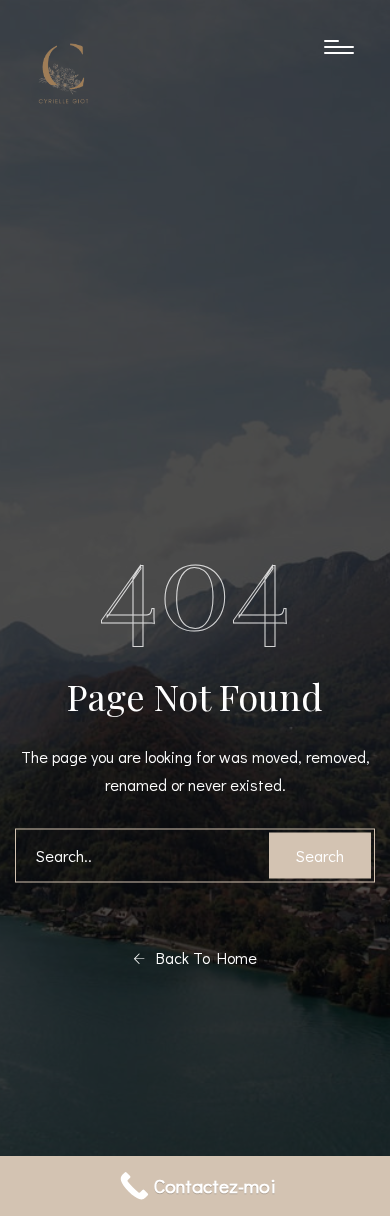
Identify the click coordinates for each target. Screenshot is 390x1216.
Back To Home (201, 956)
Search (320, 854)
